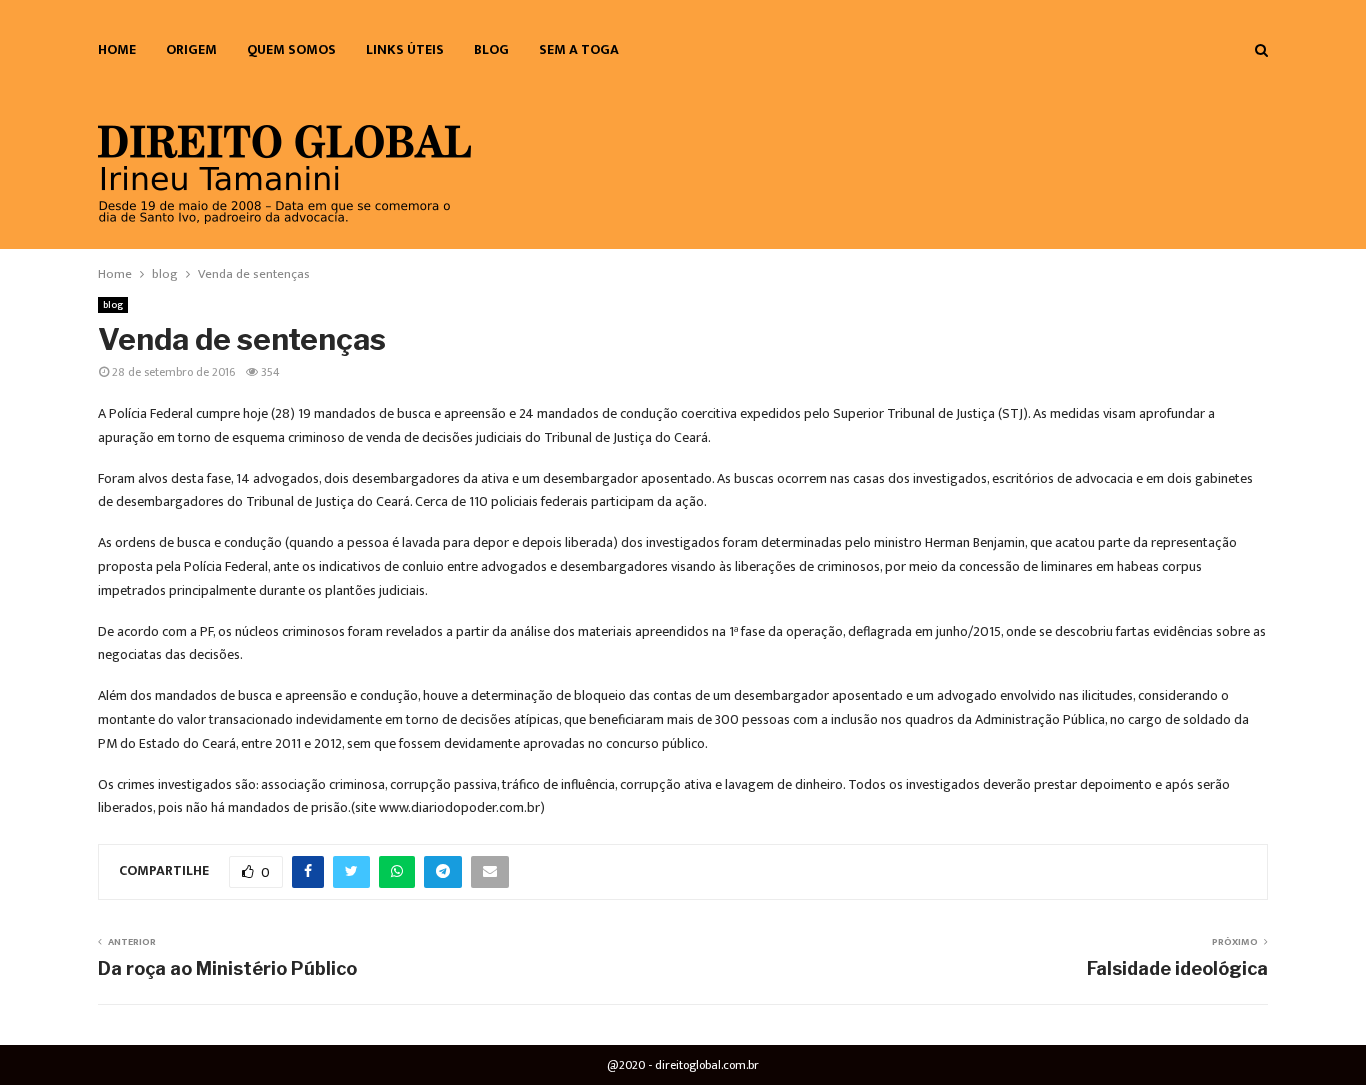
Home (117, 49)
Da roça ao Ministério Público (227, 968)
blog (491, 49)
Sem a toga (579, 49)
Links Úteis (405, 49)
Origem (191, 49)
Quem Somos (291, 49)
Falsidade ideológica (1177, 968)
